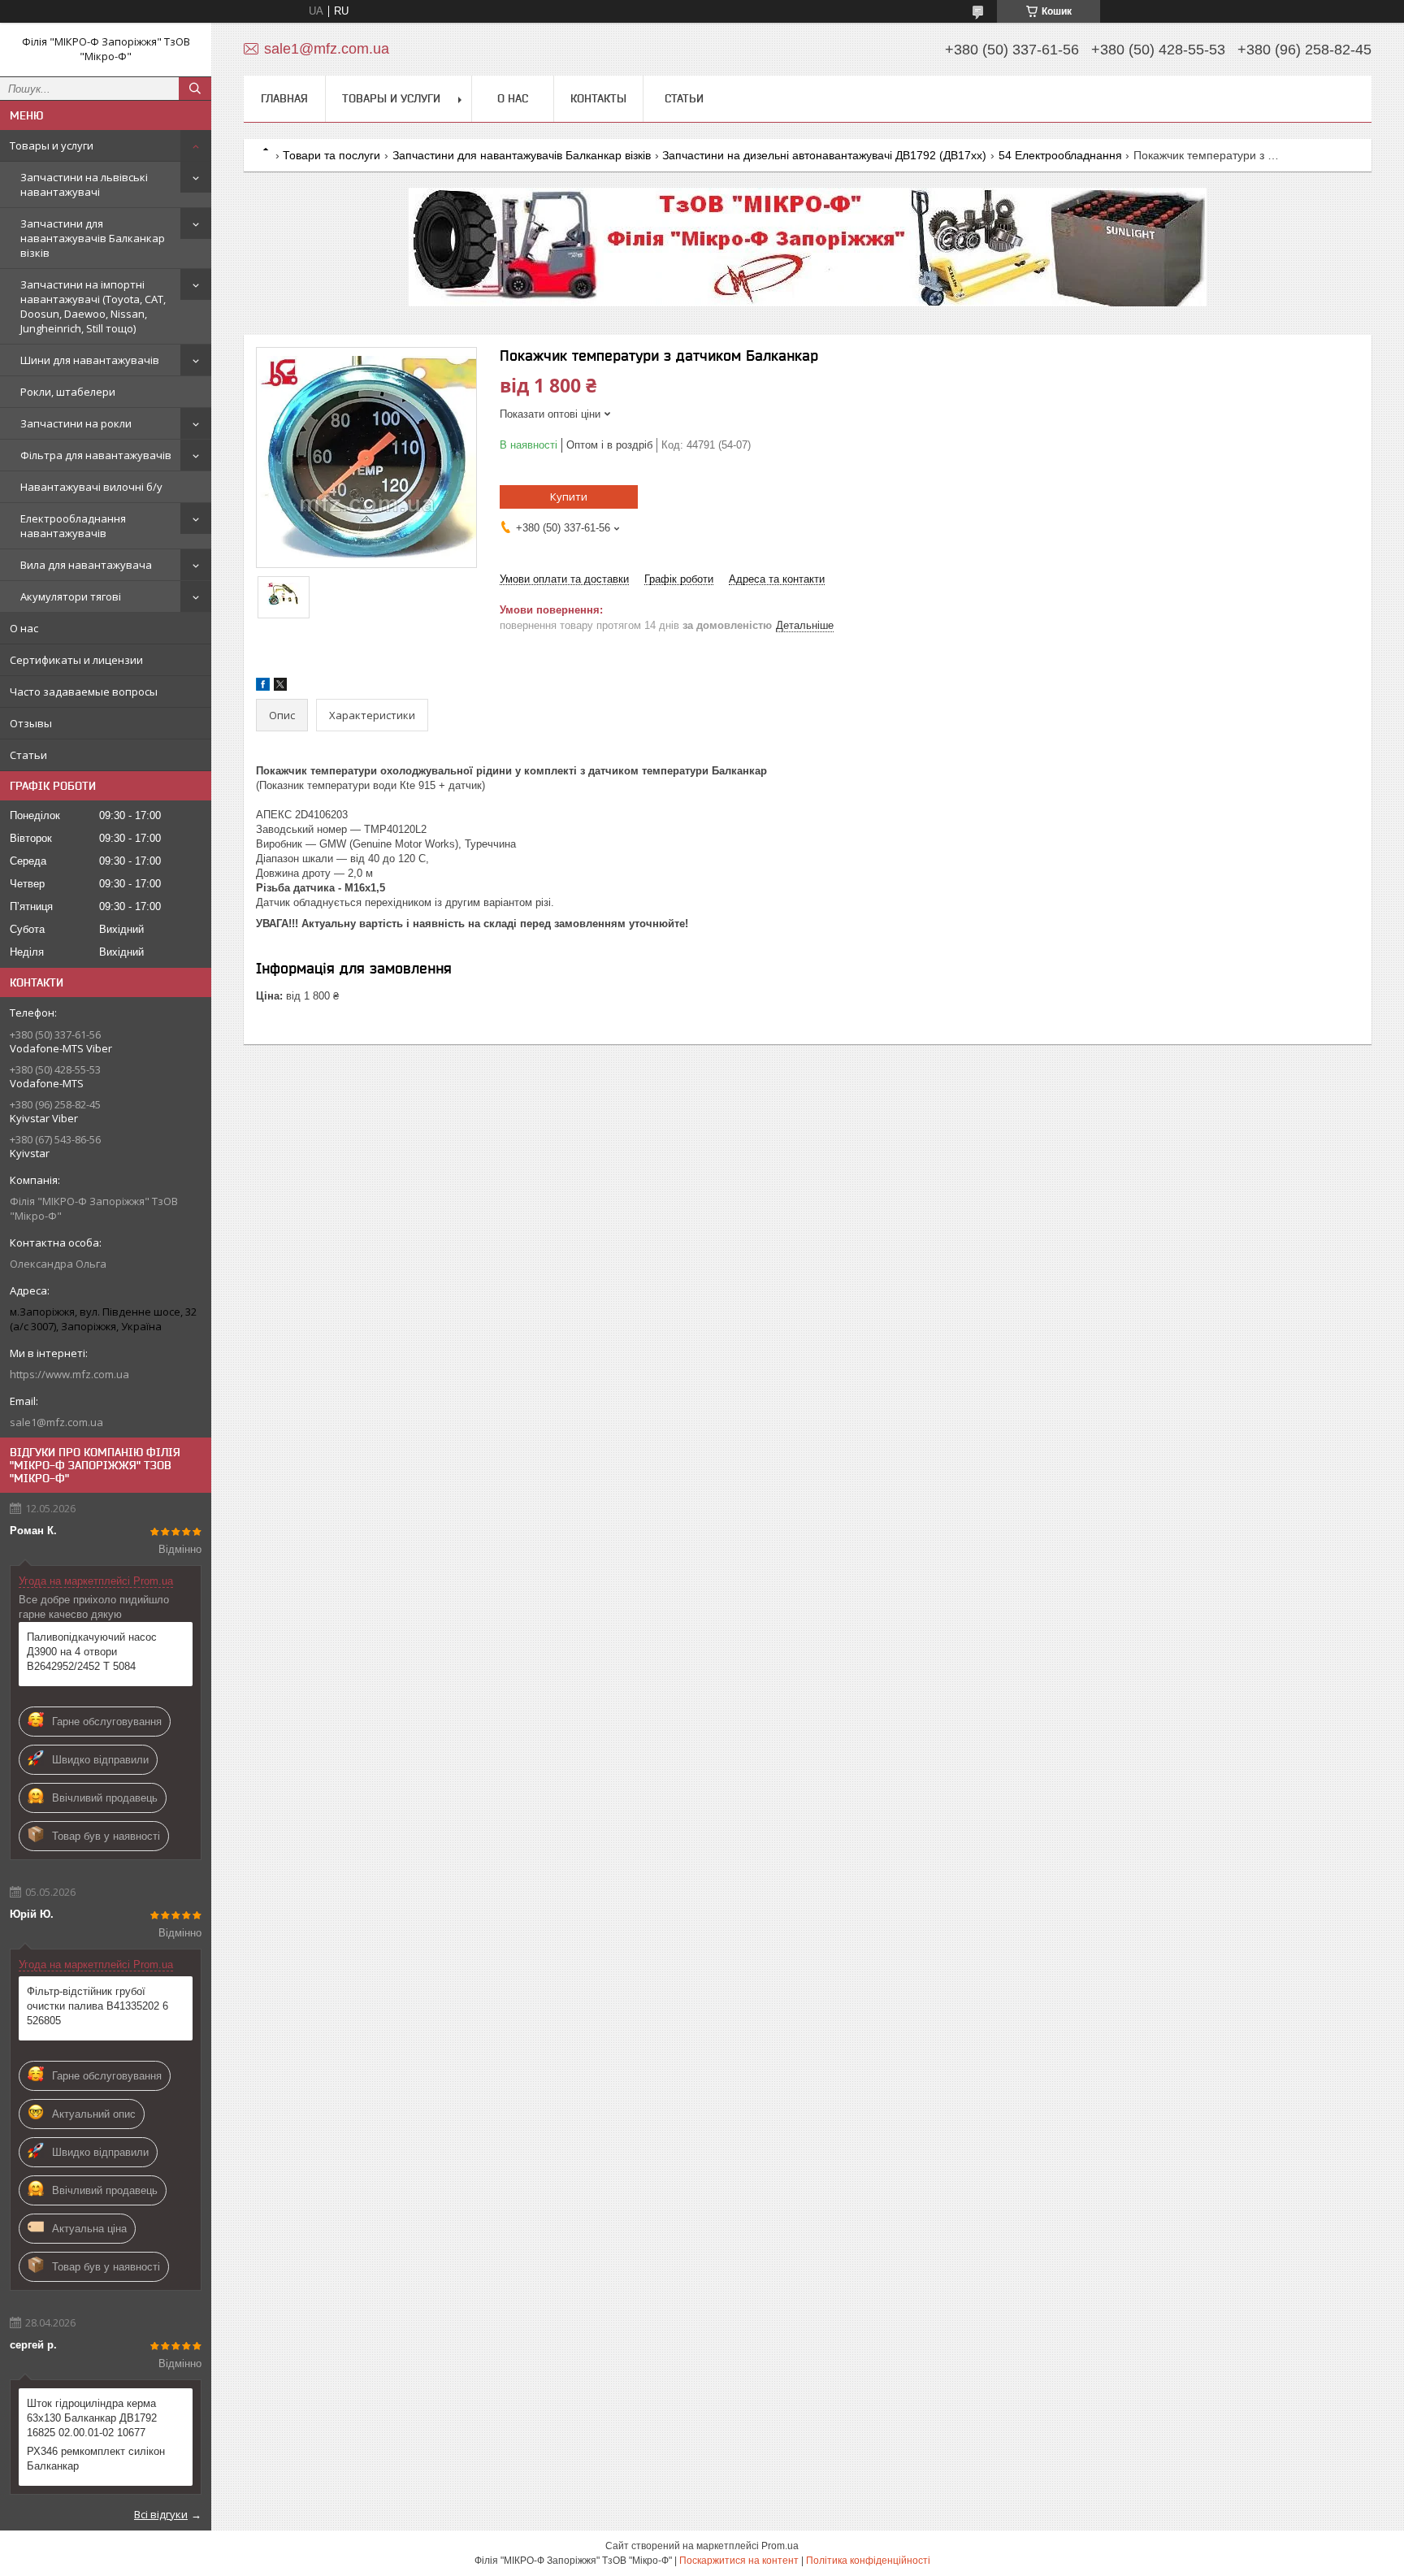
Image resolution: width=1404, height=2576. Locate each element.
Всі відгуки (161, 2514)
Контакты (598, 98)
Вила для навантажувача (86, 565)
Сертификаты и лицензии (76, 660)
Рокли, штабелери (68, 392)
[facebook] (263, 687)
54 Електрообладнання (1060, 155)
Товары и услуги (52, 145)
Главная (284, 98)
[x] (280, 687)
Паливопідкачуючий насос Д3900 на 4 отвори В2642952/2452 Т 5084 (92, 1652)
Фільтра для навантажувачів (96, 455)
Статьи (28, 755)
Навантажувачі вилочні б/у (91, 487)
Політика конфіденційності (868, 2561)
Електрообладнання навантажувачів (73, 526)
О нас (24, 628)
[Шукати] (195, 89)
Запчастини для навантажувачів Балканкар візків (93, 238)
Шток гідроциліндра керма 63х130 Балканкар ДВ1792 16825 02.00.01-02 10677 (92, 2418)
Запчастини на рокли (76, 423)
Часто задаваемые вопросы (84, 692)
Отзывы (31, 723)
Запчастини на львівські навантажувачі (84, 184)
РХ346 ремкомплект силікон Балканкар (96, 2459)
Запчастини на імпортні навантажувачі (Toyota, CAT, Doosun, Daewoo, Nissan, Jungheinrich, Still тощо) (93, 306)
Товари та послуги (331, 155)
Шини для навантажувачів (90, 360)
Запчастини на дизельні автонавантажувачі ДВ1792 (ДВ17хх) (824, 155)
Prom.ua (780, 2546)
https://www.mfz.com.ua (69, 1374)
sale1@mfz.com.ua (56, 1422)
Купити (569, 497)
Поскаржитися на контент (739, 2561)
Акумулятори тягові (71, 596)
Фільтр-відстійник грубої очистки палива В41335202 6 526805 (97, 2006)
